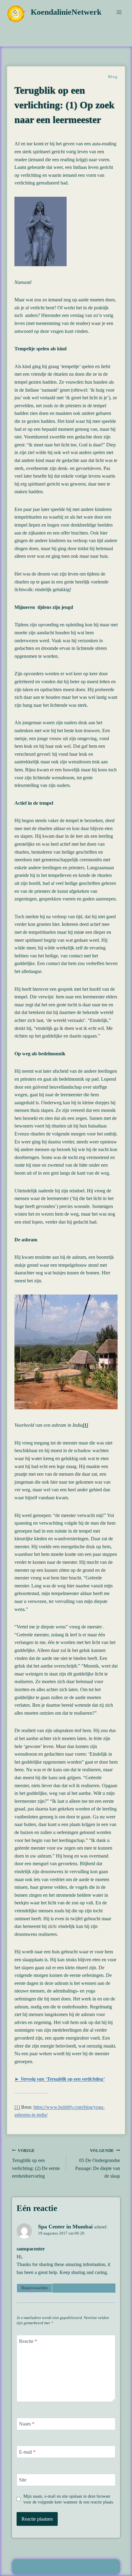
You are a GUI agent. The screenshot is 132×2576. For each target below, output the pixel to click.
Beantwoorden (35, 2288)
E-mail (27, 2452)
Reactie (28, 2341)
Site (23, 2480)
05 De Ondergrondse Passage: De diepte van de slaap (98, 2164)
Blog (113, 77)
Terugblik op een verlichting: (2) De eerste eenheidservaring (36, 2164)
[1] (17, 2107)
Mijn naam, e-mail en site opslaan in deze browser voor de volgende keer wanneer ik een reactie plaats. (69, 2499)
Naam (27, 2424)
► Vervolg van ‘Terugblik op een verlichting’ (60, 2079)
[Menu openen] (119, 12)
